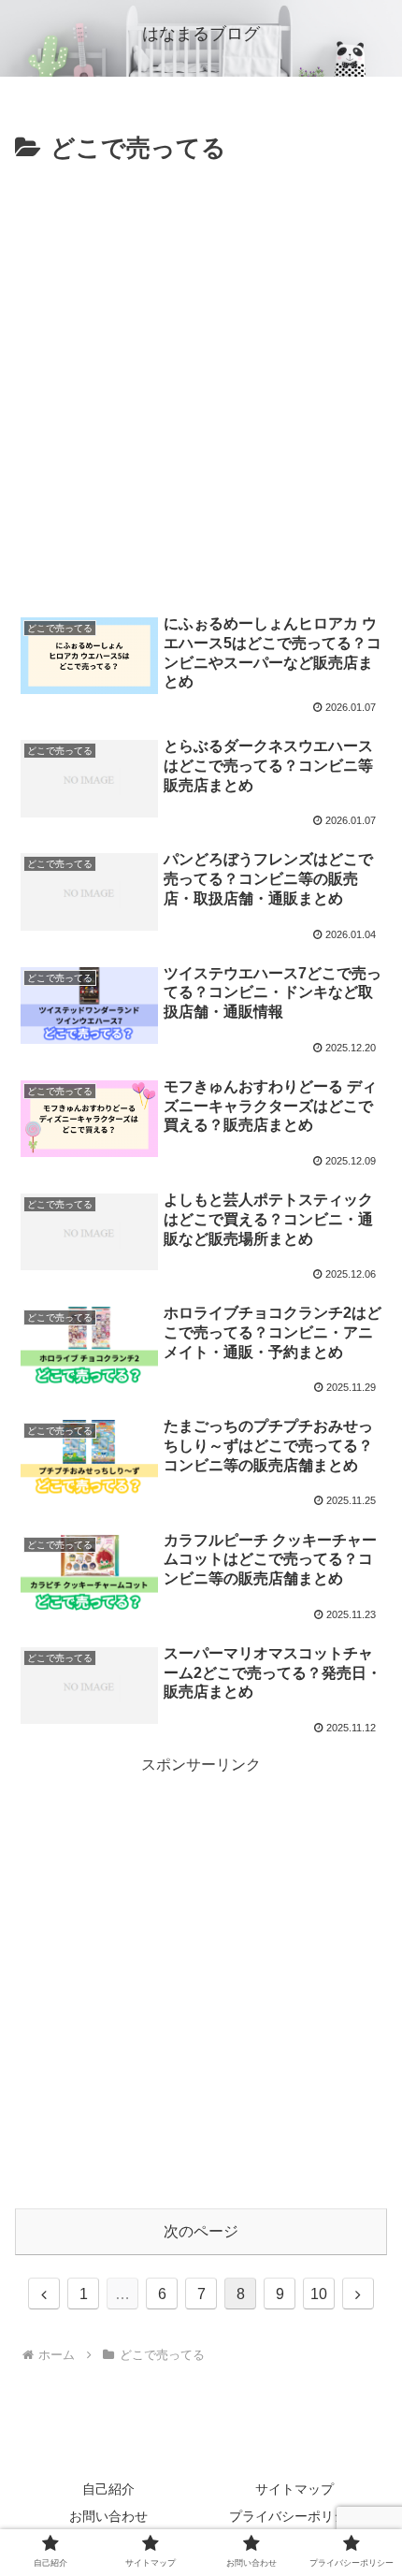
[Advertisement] (201, 381)
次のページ (201, 2231)
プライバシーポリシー (294, 2516)
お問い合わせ (108, 2516)
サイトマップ (294, 2489)
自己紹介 (108, 2489)
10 (319, 2294)
